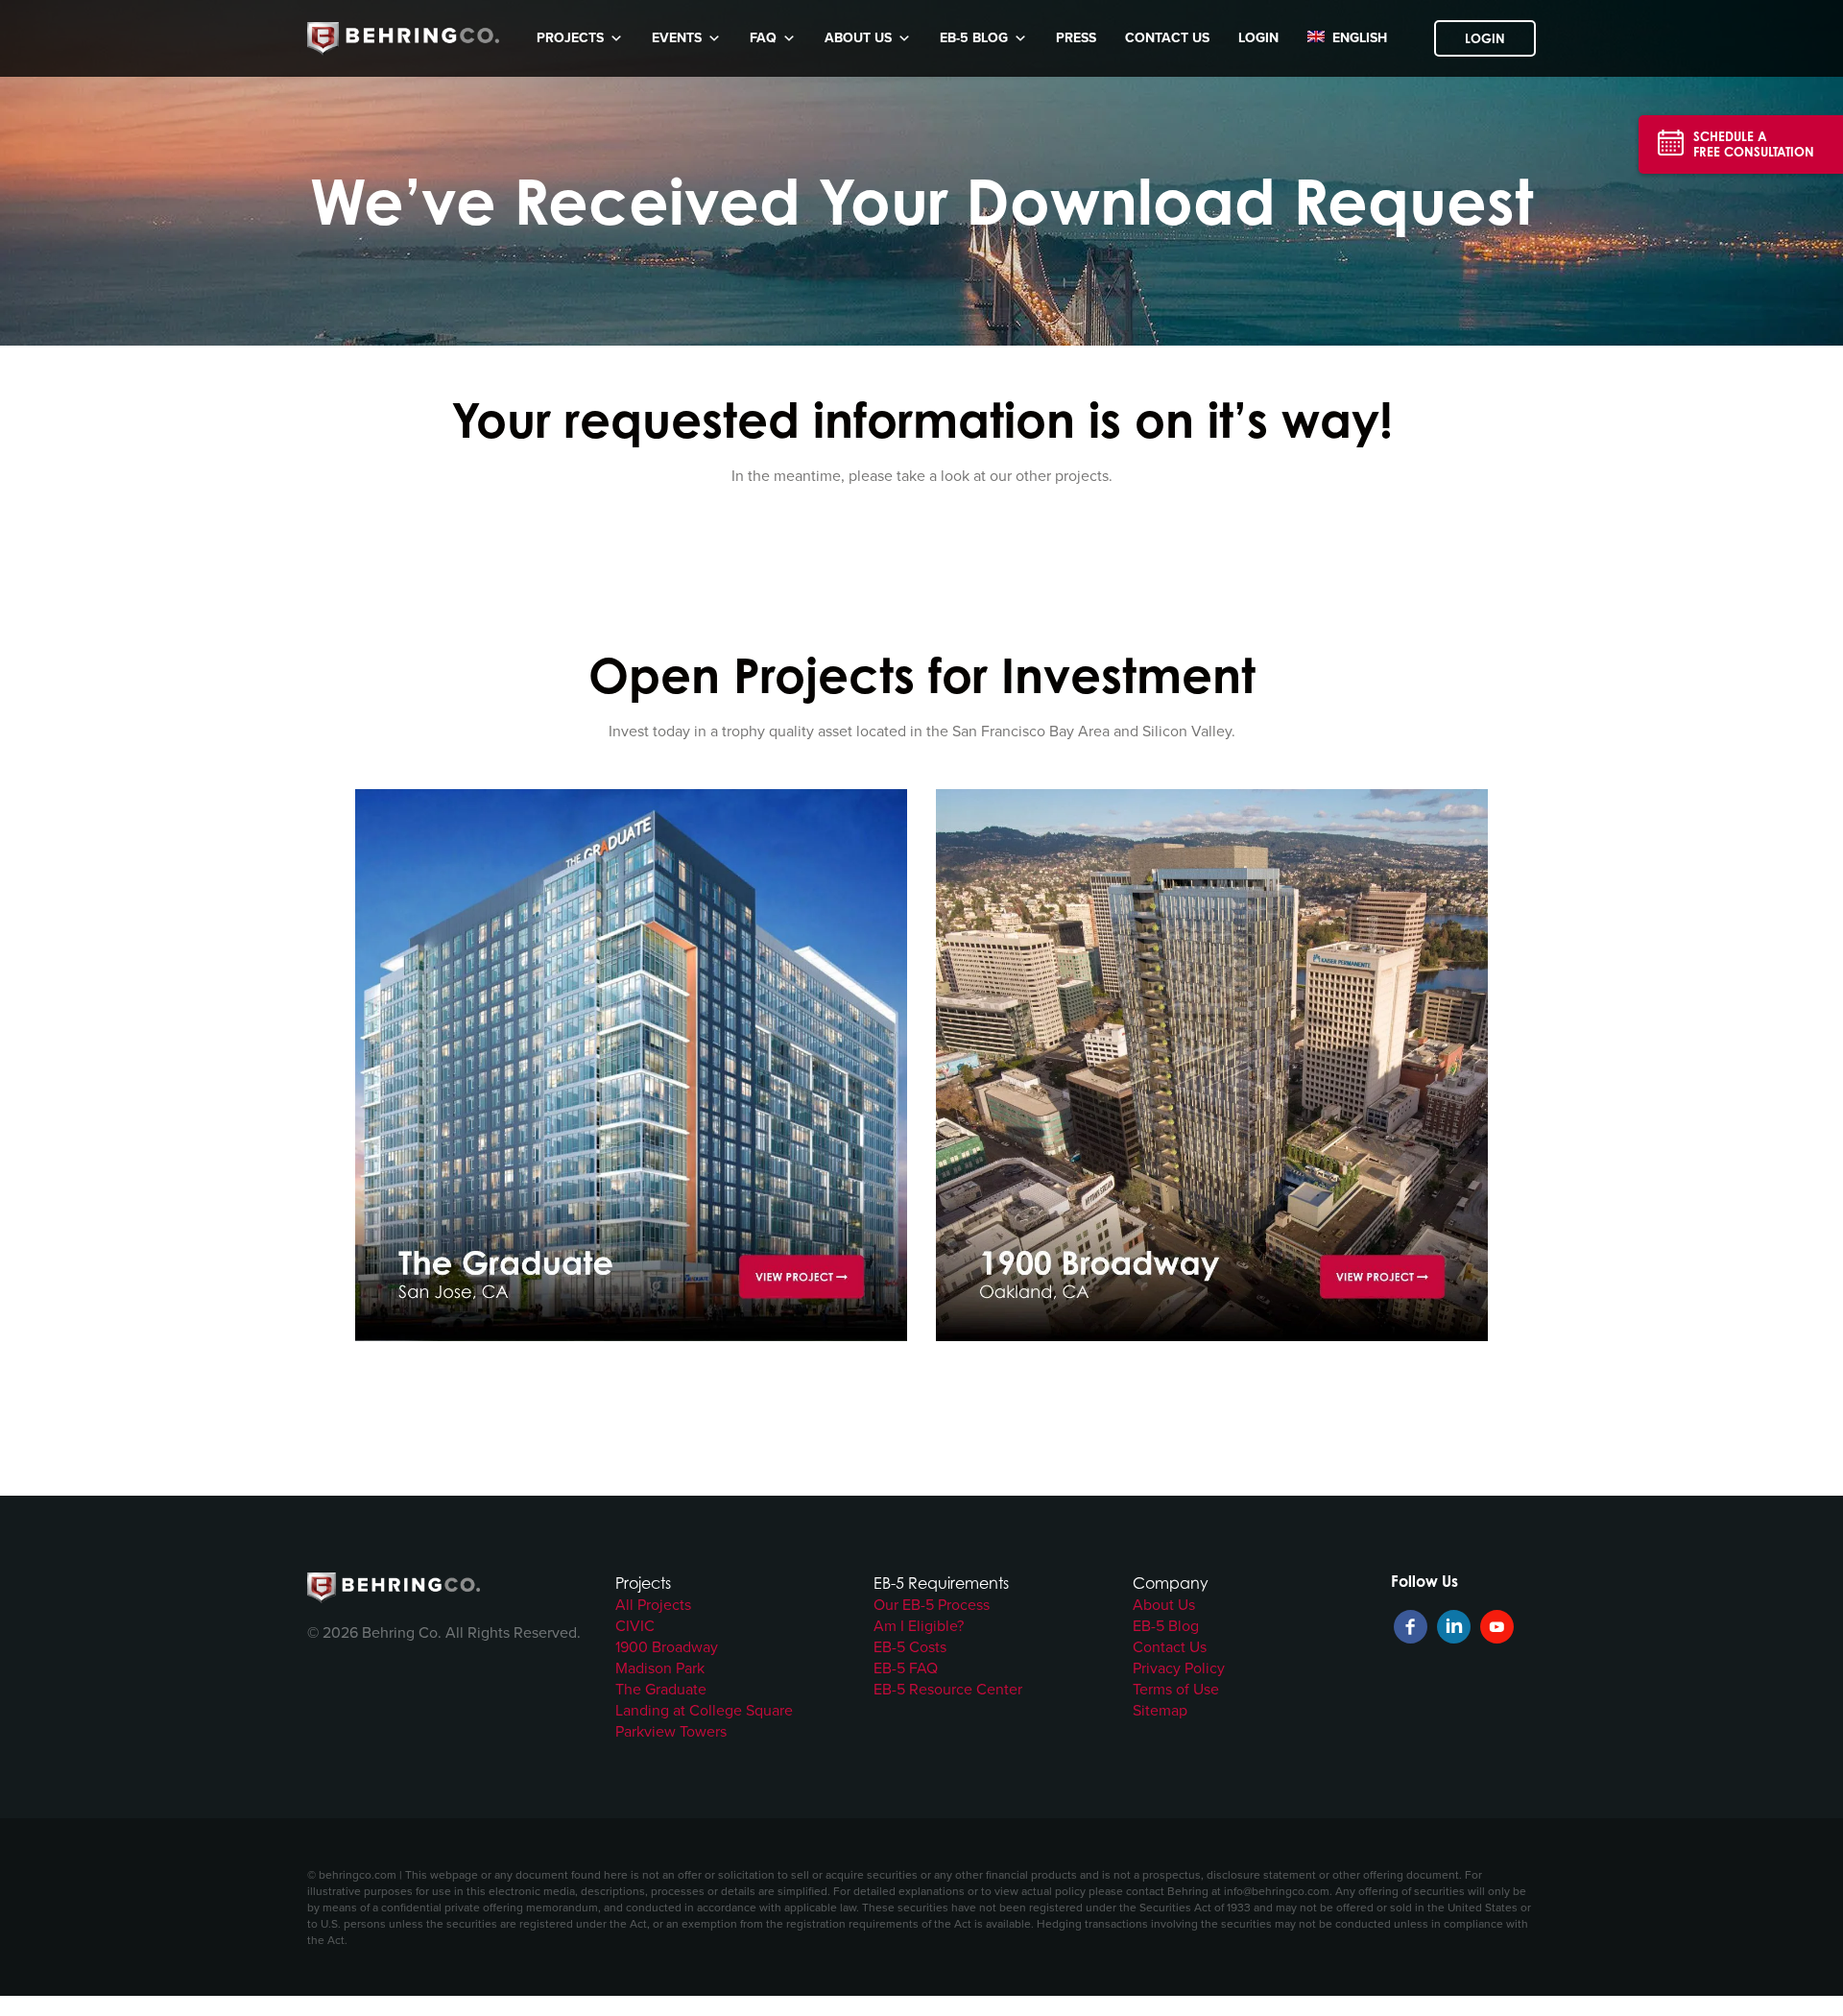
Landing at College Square (704, 1710)
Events (677, 38)
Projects (570, 38)
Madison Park (660, 1668)
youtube (1497, 1627)
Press (1076, 38)
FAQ (763, 38)
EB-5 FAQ (906, 1668)
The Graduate (661, 1689)
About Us (858, 38)
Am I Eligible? (919, 1625)
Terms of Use (1176, 1689)
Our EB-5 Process (932, 1604)
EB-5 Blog (974, 38)
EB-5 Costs (910, 1646)
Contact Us (1167, 38)
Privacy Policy (1179, 1668)
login (1258, 38)
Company (1171, 1583)
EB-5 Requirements (941, 1583)
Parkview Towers (671, 1731)
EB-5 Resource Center (948, 1689)
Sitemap (1160, 1710)
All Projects (653, 1604)
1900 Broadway (667, 1646)
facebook (1411, 1627)
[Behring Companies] (403, 39)
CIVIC (635, 1625)
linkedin (1454, 1627)
